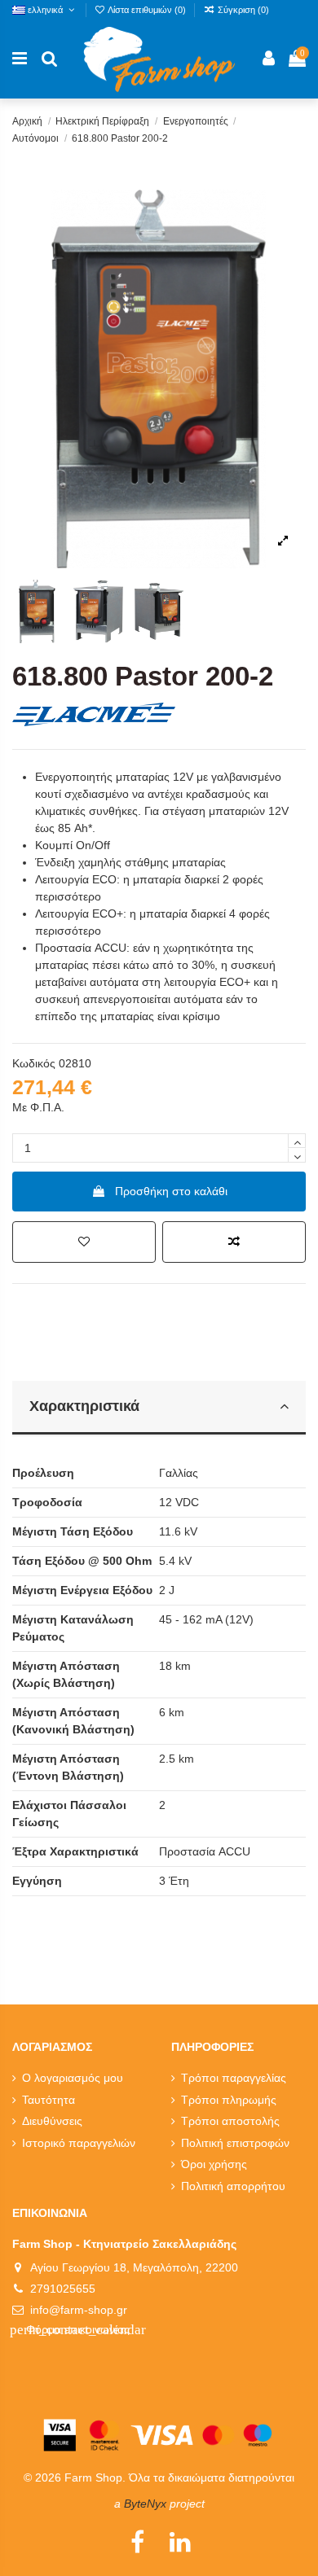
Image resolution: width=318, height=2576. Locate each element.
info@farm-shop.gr (79, 2310)
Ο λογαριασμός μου (73, 2078)
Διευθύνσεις (52, 2121)
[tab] (159, 1408)
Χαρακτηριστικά (84, 1406)
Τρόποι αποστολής (230, 2121)
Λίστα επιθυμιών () (147, 10)
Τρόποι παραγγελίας (234, 2078)
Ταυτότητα (49, 2100)
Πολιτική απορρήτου (233, 2186)
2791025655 (63, 2289)
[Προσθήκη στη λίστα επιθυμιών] (84, 1242)
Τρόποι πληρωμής (229, 2100)
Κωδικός (34, 1063)
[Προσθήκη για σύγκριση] (234, 1242)
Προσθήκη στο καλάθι (171, 1191)
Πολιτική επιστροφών (235, 2143)
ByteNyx (145, 2504)
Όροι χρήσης (214, 2164)
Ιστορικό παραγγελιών (79, 2143)
